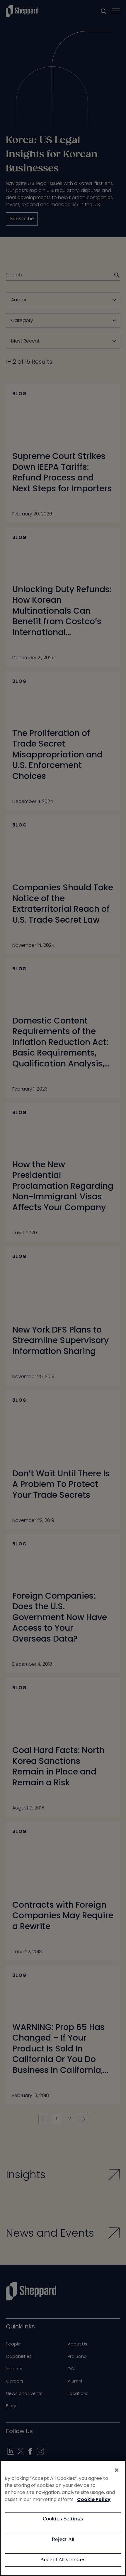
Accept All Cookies (63, 2560)
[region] (63, 2518)
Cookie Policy (94, 2499)
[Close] (117, 2470)
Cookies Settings (63, 2519)
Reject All (63, 2540)
